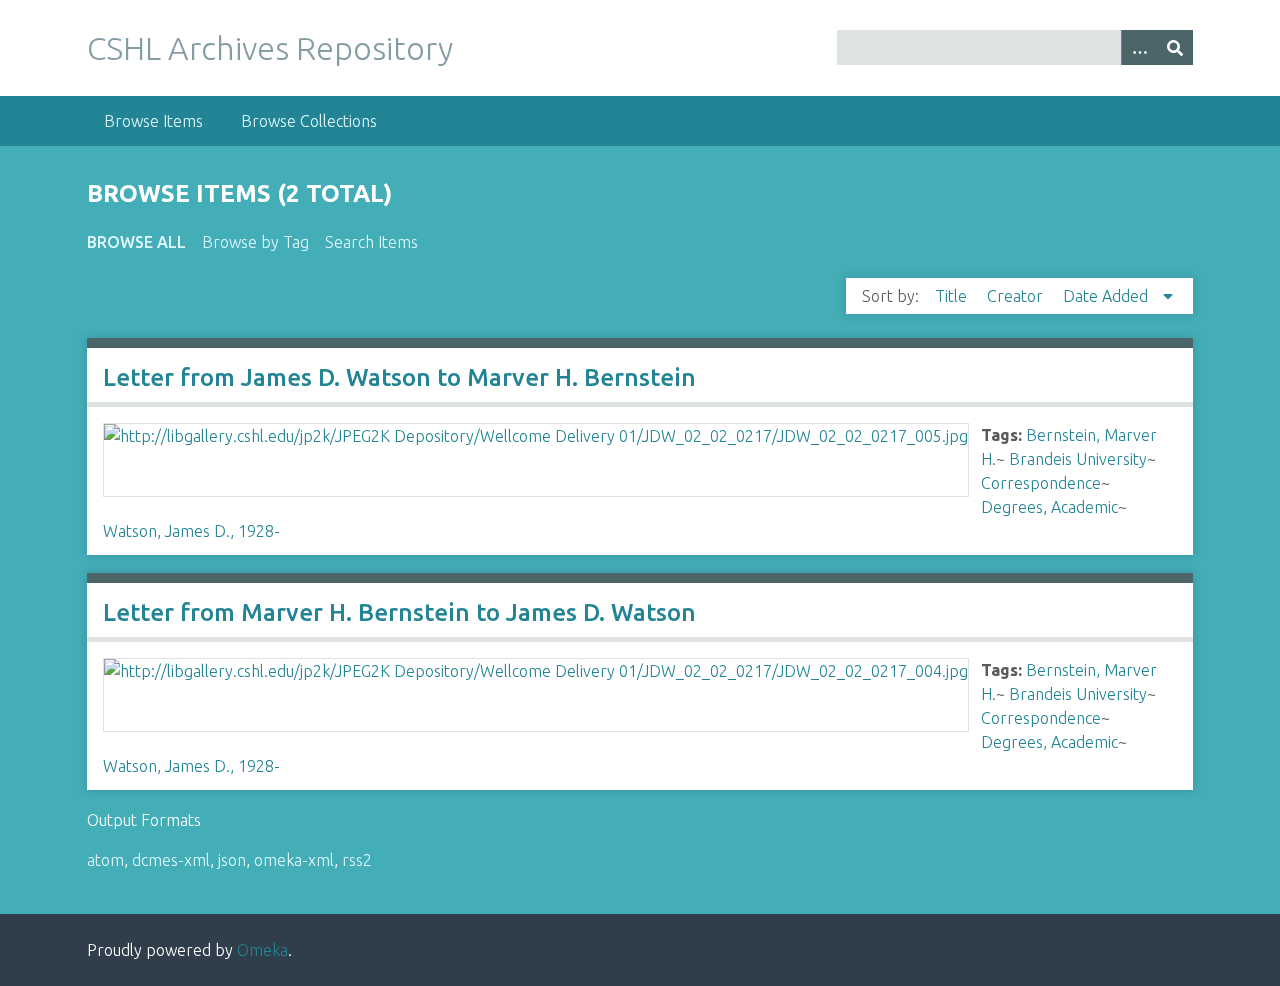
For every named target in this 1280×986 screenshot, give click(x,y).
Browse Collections (309, 121)
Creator (1017, 296)
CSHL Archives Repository (270, 48)
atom (105, 860)
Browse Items (153, 121)
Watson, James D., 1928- (191, 531)
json (232, 860)
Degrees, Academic (1049, 507)
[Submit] (1175, 47)
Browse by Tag (255, 242)
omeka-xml (294, 860)
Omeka (262, 950)
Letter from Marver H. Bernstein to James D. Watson (399, 612)
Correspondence (1041, 483)
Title (953, 296)
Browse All (136, 242)
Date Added (1107, 296)
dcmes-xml (171, 860)
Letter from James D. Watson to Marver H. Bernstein (399, 377)
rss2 (357, 860)
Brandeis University (1078, 459)
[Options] (1139, 47)
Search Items (371, 242)
